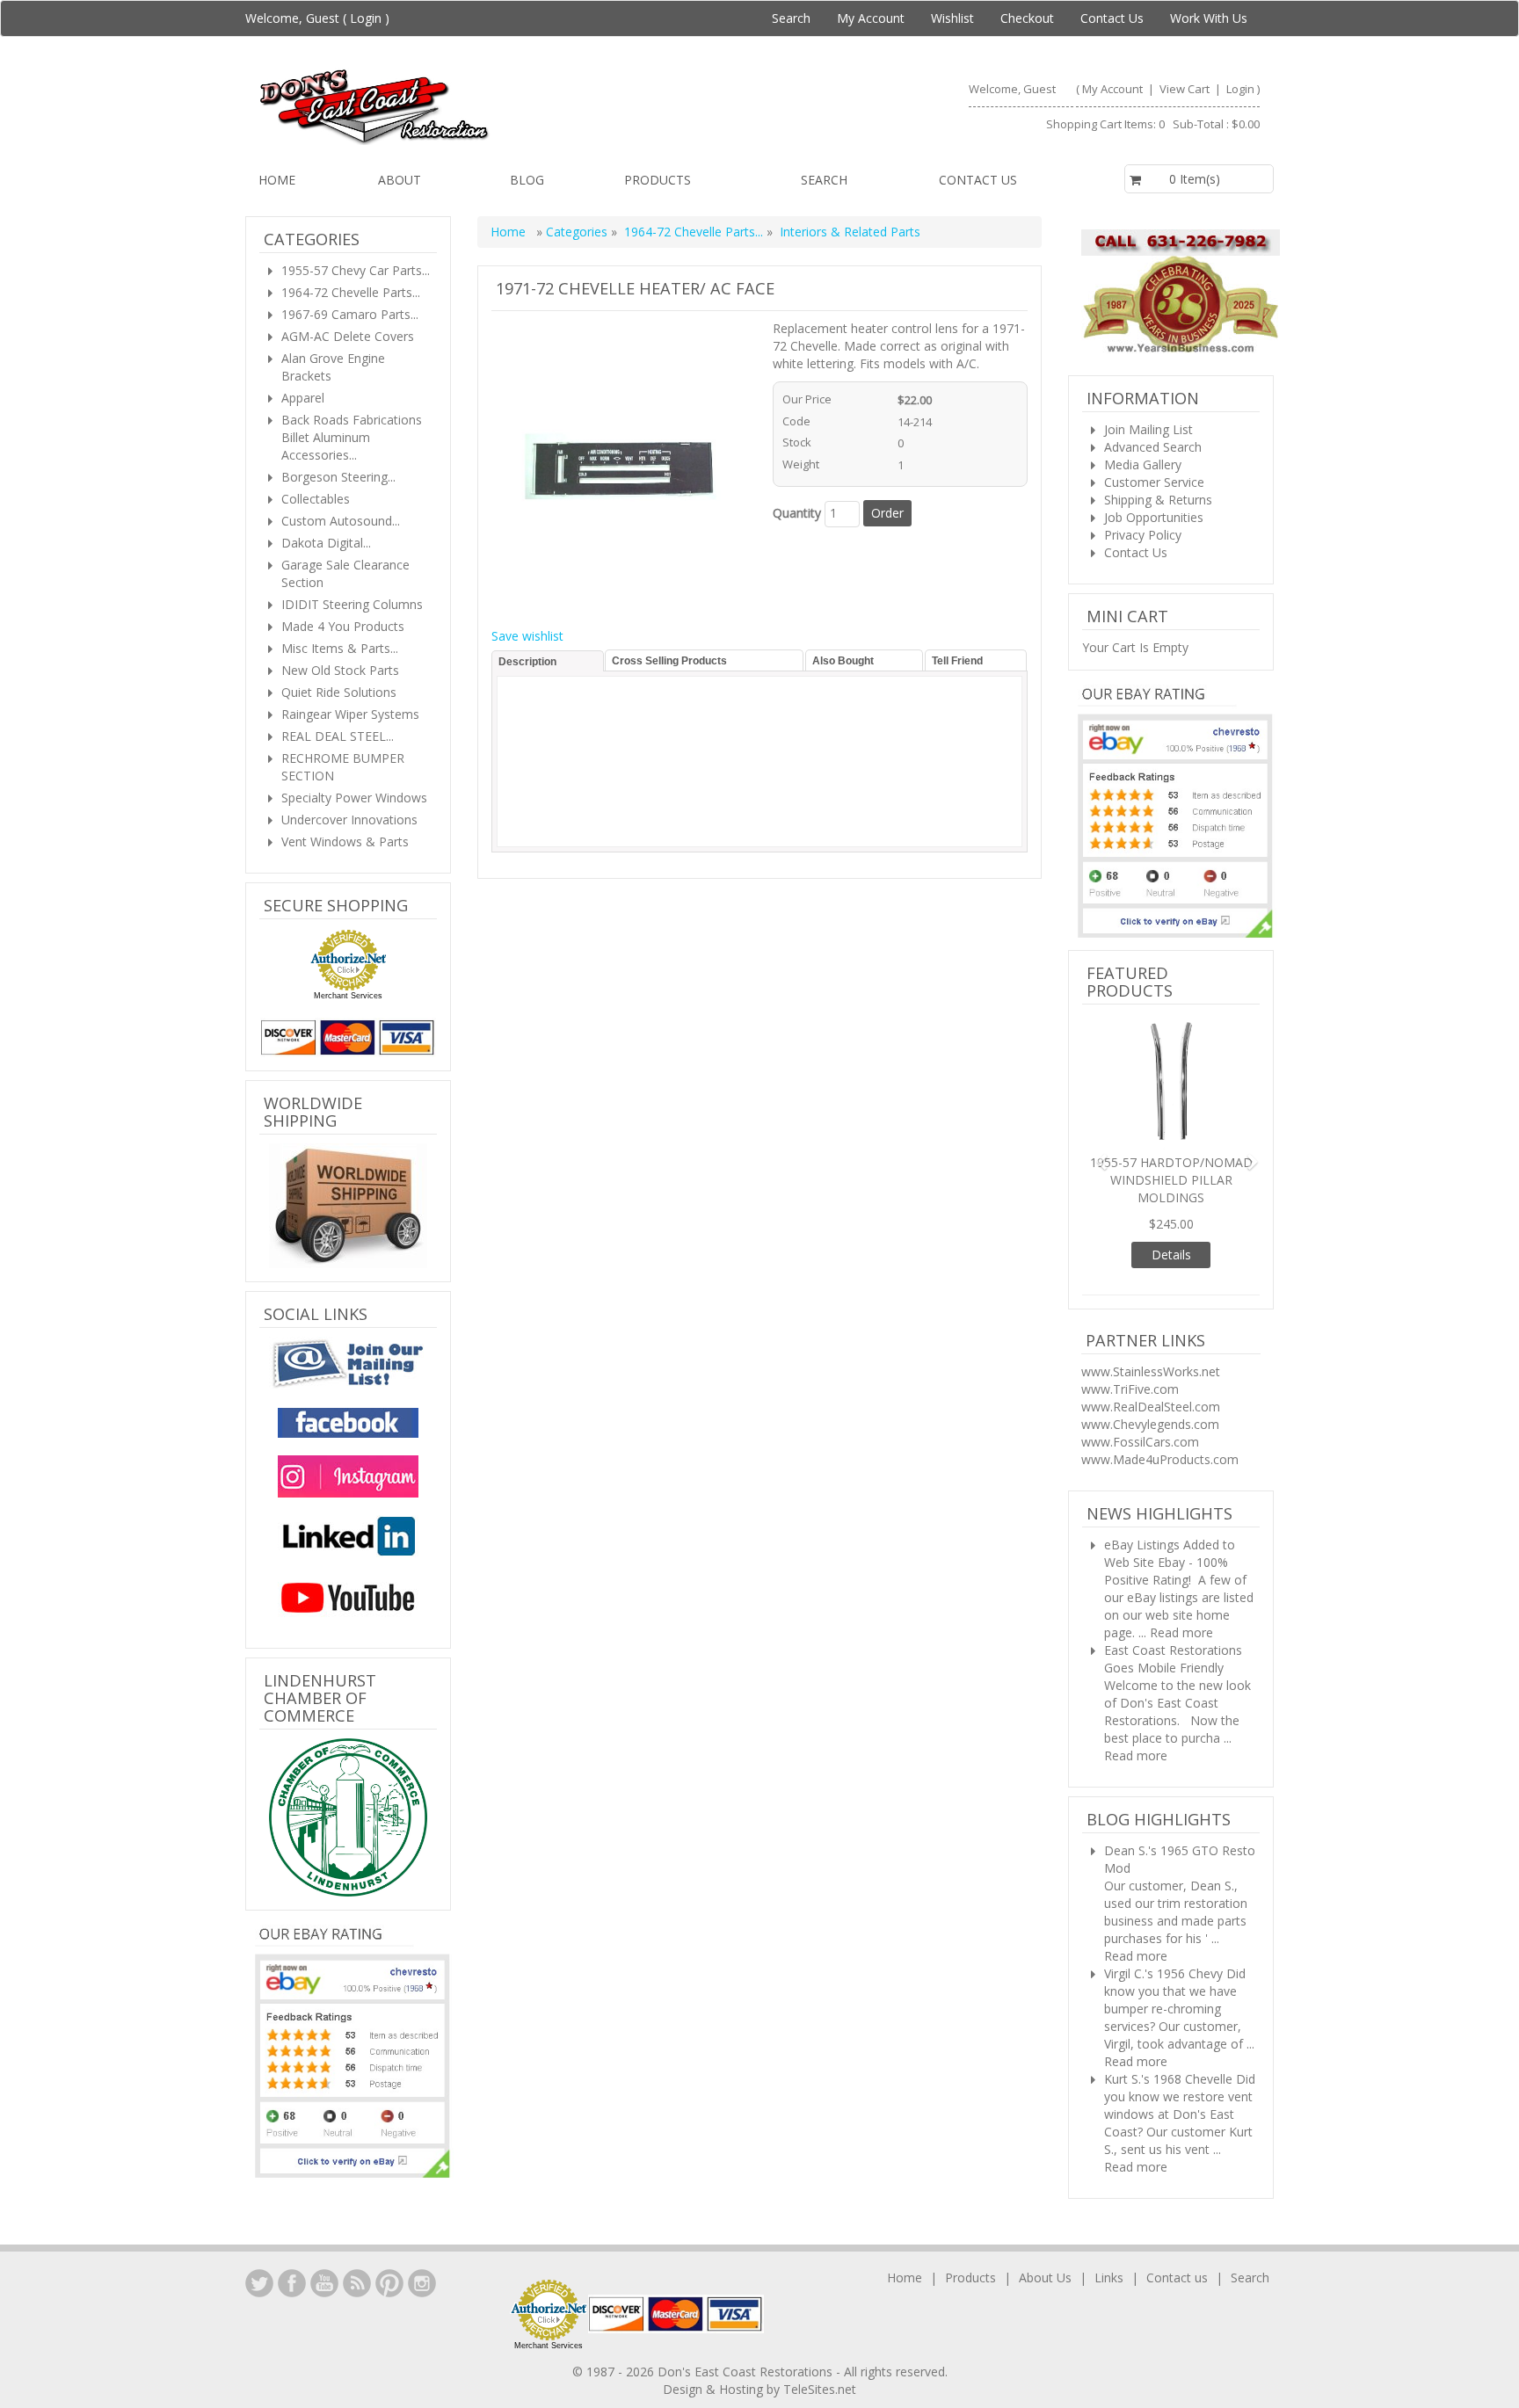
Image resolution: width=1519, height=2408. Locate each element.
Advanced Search (1153, 447)
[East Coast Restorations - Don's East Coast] (501, 106)
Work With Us (1209, 18)
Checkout (1027, 18)
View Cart (1186, 89)
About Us (1045, 2260)
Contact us (978, 180)
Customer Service (1154, 482)
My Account (871, 18)
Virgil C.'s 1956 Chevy (1163, 1912)
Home (277, 180)
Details (1171, 1193)
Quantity (797, 513)
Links (1109, 2260)
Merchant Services (348, 996)
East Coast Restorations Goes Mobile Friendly (1173, 1597)
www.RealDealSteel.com (1151, 1345)
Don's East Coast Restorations (747, 2354)
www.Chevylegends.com (1150, 1363)
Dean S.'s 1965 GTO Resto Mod (1180, 1798)
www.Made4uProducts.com (1160, 1398)
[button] (1095, 1124)
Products (658, 180)
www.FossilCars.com (1140, 1380)
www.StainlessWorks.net (1151, 1310)
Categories (578, 232)
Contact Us (1112, 18)
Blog (527, 180)
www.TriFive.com (1130, 1327)
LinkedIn (259, 2266)
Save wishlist (527, 636)
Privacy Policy (1143, 535)
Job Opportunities (1154, 517)
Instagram (422, 2266)
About (400, 180)
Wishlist (952, 18)
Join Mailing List (1148, 429)
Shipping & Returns (1158, 500)
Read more (1181, 1571)
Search (791, 18)
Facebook (292, 2266)
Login (366, 18)
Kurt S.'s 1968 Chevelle (1168, 2017)
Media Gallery (1143, 464)
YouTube (324, 2266)
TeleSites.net (820, 2372)
